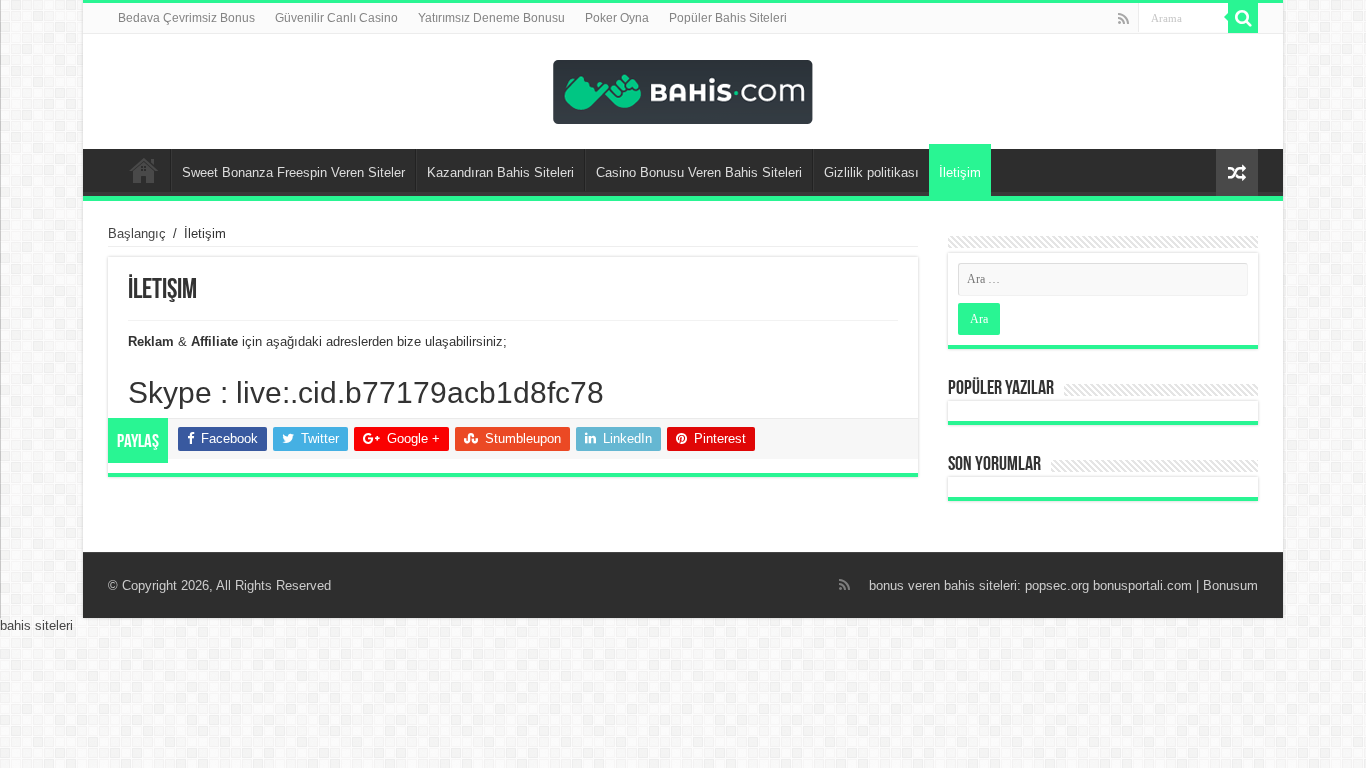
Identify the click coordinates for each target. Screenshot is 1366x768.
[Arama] (1243, 18)
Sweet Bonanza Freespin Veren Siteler (293, 172)
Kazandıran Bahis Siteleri (500, 172)
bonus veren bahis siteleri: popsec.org (979, 585)
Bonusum (1230, 585)
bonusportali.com (1142, 585)
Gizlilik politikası (871, 172)
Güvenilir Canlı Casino (336, 18)
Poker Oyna (617, 18)
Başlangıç (137, 233)
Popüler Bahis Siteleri (728, 18)
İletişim (960, 172)
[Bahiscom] (683, 88)
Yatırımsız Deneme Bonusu (491, 18)
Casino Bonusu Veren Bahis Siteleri (699, 172)
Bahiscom (144, 170)
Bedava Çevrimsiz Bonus (186, 18)
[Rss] (1123, 19)
